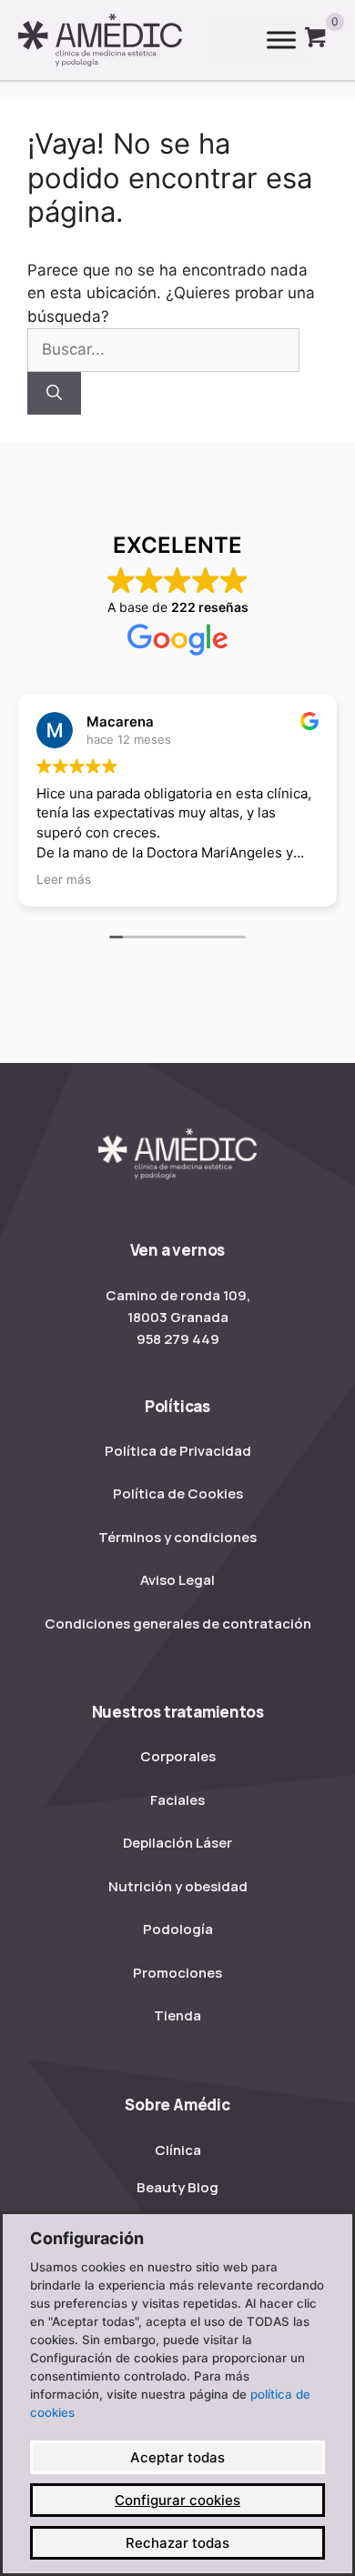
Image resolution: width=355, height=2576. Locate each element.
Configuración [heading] (87, 2238)
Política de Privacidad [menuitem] (178, 1451)
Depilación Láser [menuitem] (177, 1843)
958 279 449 (178, 1339)
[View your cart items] (316, 40)
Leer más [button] (64, 879)
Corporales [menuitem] (178, 1756)
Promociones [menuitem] (177, 1973)
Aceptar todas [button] (177, 2457)
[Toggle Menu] (281, 40)
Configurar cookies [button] (177, 2500)
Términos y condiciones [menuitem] (177, 1537)
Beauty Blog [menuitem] (177, 2187)
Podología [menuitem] (178, 1929)
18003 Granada (178, 1317)
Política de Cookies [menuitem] (178, 1493)
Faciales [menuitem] (177, 1800)
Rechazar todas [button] (177, 2543)
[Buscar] (54, 394)
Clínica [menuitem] (178, 2150)
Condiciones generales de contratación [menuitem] (178, 1624)
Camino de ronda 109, (178, 1295)
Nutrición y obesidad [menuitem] (178, 1886)
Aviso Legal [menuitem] (177, 1580)
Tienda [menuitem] (177, 2015)
